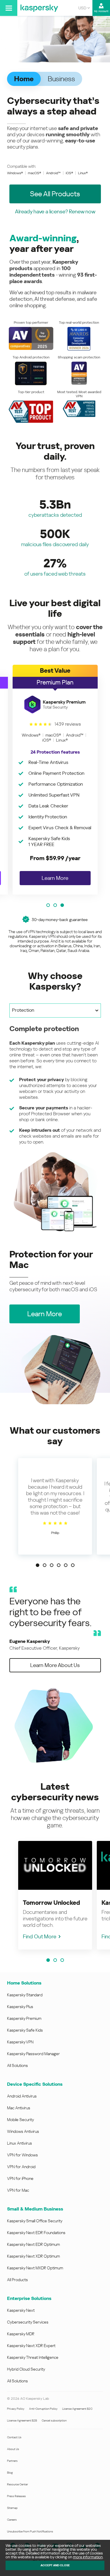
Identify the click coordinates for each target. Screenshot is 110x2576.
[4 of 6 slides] (59, 1565)
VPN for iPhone (20, 2178)
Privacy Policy (16, 2409)
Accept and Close (55, 2565)
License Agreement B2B (22, 2420)
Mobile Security (21, 2120)
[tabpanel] (55, 1128)
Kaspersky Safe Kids (25, 2030)
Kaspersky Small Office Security (35, 2221)
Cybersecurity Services (28, 2322)
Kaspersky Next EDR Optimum (33, 2244)
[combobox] (84, 8)
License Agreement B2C (77, 2409)
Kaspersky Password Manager (33, 2054)
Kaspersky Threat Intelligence (33, 2357)
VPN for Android (21, 2167)
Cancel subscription (54, 2420)
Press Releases (16, 2496)
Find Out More (40, 1936)
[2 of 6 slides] (45, 1565)
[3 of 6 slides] (52, 1565)
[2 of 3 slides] (55, 905)
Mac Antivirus (19, 2108)
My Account (101, 11)
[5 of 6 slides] (66, 1565)
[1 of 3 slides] (48, 905)
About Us (13, 2449)
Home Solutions (24, 1983)
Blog (10, 2473)
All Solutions (17, 2065)
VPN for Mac (18, 2190)
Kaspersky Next (21, 2310)
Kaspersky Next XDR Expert (31, 2346)
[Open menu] (9, 8)
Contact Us (14, 2437)
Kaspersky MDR (21, 2334)
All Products (17, 2280)
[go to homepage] (39, 8)
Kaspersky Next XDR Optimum (33, 2256)
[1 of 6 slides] (38, 1565)
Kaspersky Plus (20, 2007)
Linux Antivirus (20, 2143)
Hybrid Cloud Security (26, 2369)
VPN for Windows (22, 2155)
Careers (12, 2520)
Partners (12, 2461)
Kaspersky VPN (20, 2042)
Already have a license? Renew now (55, 211)
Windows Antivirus (23, 2131)
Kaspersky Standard (25, 1995)
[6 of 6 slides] (73, 1565)
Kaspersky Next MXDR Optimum (35, 2268)
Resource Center (17, 2484)
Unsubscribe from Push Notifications (30, 2531)
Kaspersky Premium (24, 2018)
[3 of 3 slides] (62, 905)
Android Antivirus (22, 2096)
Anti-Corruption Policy (43, 2409)
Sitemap (12, 2508)
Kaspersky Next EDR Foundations (36, 2233)
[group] (55, 780)
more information (88, 2557)
